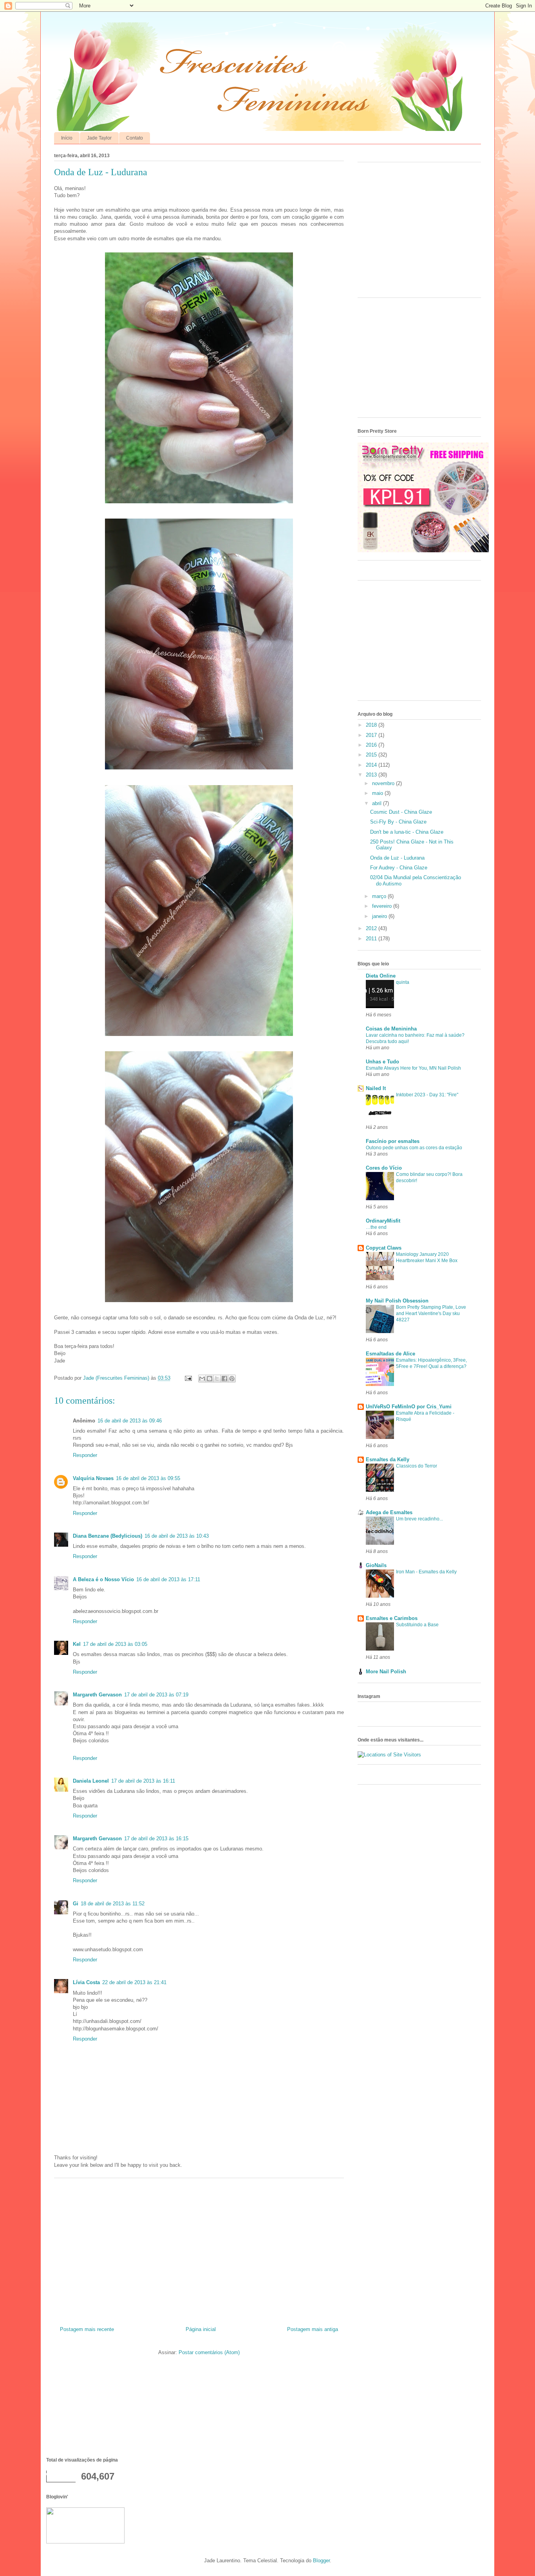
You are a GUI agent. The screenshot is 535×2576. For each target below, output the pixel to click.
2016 (372, 745)
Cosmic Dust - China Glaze (401, 812)
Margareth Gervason (97, 1695)
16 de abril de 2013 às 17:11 (168, 1579)
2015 (372, 755)
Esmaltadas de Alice (390, 1354)
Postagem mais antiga (313, 2329)
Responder (85, 1455)
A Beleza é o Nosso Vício (103, 1579)
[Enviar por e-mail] (202, 1379)
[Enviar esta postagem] (188, 1378)
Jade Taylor (99, 138)
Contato (135, 138)
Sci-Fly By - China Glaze (398, 822)
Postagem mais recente (87, 2329)
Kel (77, 1644)
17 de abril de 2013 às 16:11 (143, 1781)
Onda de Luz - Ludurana (397, 858)
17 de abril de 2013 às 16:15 (156, 1839)
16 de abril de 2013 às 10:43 (177, 1536)
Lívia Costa (86, 1982)
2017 (372, 735)
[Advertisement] (199, 2249)
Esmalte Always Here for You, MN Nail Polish (413, 1068)
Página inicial (201, 2329)
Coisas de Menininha (391, 1029)
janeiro (380, 916)
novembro (384, 783)
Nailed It (376, 1088)
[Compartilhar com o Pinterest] (232, 1379)
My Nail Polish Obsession (397, 1301)
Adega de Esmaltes (389, 1512)
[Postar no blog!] (210, 1379)
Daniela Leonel (91, 1781)
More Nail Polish (386, 1672)
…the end (376, 1227)
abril (378, 803)
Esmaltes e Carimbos (392, 1618)
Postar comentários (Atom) (209, 2352)
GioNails (376, 1565)
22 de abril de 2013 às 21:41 (134, 1982)
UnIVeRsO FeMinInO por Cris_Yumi (409, 1407)
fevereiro (383, 906)
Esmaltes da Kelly (388, 1459)
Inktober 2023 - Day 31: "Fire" (427, 1095)
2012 (372, 928)
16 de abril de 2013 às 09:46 (130, 1421)
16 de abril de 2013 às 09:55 (148, 1478)
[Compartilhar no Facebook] (224, 1379)
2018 (372, 725)
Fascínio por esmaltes (393, 1141)
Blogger (321, 2561)
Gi (76, 1904)
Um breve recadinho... (419, 1519)
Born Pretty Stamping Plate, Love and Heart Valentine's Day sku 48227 (431, 1313)
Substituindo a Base (417, 1625)
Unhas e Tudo (382, 1062)
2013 (372, 775)
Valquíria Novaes (93, 1478)
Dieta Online (381, 976)
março (380, 896)
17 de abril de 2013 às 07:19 (156, 1695)
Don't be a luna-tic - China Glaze (407, 832)
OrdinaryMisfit (383, 1221)
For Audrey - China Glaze (399, 868)
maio (378, 793)
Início (67, 138)
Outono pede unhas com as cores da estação (414, 1148)
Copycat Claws (384, 1248)
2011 (372, 939)
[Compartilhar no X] (217, 1379)
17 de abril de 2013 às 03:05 (115, 1644)
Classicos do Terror (417, 1466)
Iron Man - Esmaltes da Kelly (426, 1572)
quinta (403, 982)
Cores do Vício (384, 1168)
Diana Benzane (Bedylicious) (108, 1536)
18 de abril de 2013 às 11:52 (113, 1904)
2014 (372, 765)
